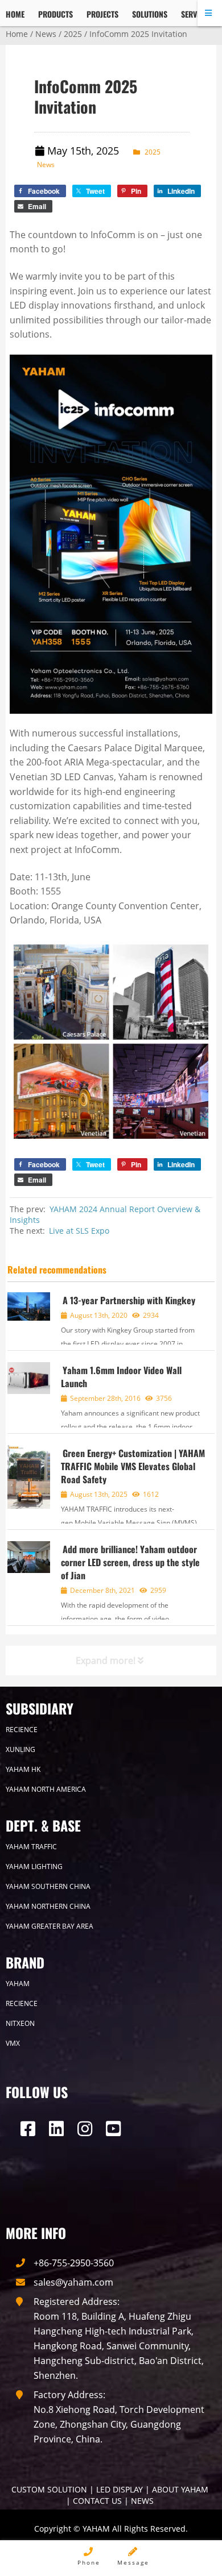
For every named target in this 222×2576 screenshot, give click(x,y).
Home (17, 34)
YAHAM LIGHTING (34, 1867)
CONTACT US (97, 2501)
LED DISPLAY (120, 2489)
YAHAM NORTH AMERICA (46, 1789)
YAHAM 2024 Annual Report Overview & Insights (105, 1214)
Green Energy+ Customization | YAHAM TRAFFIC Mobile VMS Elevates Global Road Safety (133, 1466)
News (46, 34)
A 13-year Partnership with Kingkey (129, 1300)
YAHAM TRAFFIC (31, 1847)
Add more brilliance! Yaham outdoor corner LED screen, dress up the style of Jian (130, 1562)
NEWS (142, 2501)
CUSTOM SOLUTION (49, 2489)
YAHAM (18, 1984)
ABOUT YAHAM (180, 2489)
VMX (13, 2043)
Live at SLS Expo (79, 1231)
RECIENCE (22, 1730)
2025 (73, 34)
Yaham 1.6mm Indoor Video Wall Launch (121, 1377)
